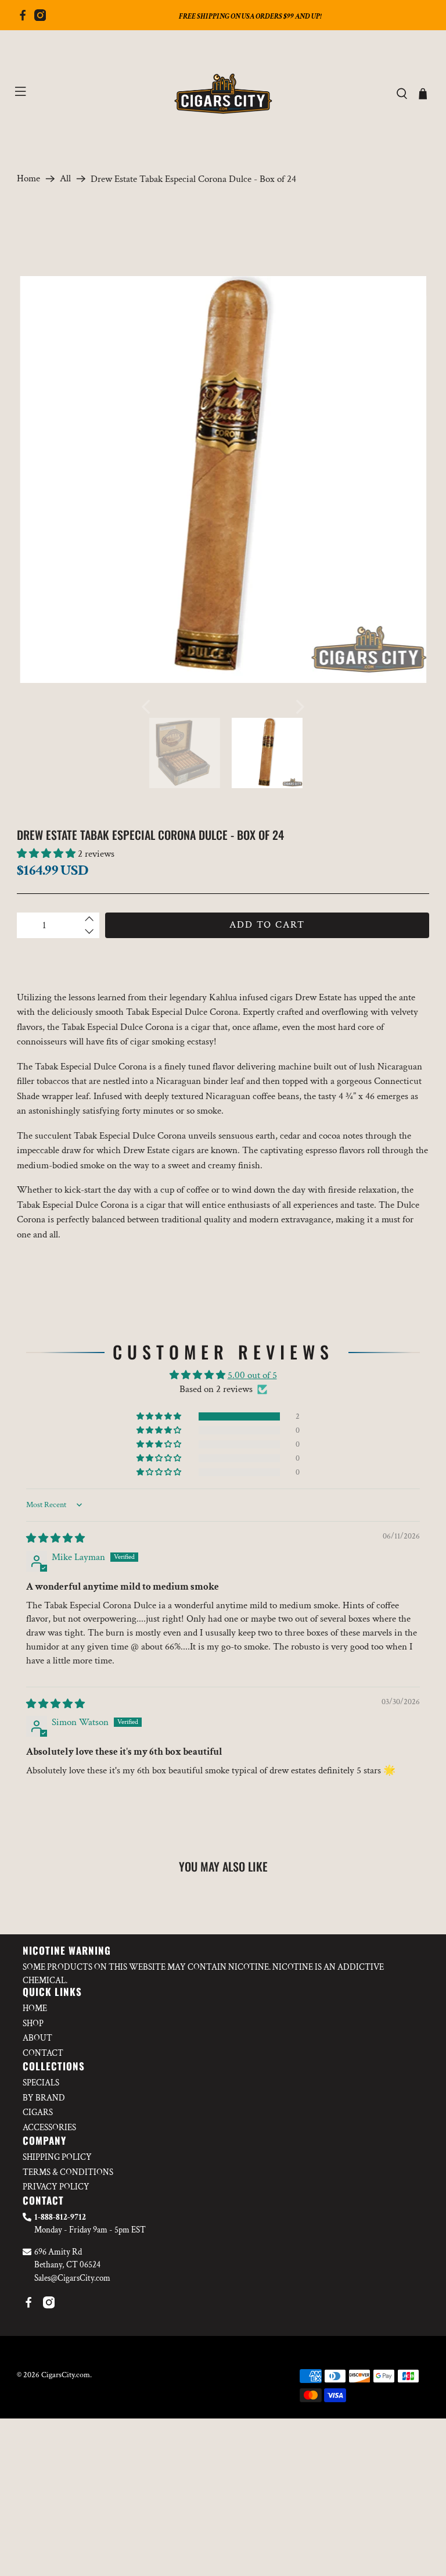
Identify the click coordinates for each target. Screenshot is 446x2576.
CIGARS (38, 2112)
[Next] (300, 707)
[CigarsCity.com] (223, 94)
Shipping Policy (57, 2157)
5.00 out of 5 (252, 1375)
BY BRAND (44, 2098)
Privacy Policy (56, 2187)
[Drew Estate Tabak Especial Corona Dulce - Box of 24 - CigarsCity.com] (223, 480)
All (65, 179)
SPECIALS (41, 2083)
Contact (43, 2053)
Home (28, 179)
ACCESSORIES (49, 2128)
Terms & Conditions (68, 2172)
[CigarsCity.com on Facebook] (23, 18)
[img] (55, 1539)
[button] (46, 854)
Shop (33, 2024)
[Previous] (146, 707)
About (37, 2038)
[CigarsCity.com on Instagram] (40, 18)
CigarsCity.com (66, 2375)
